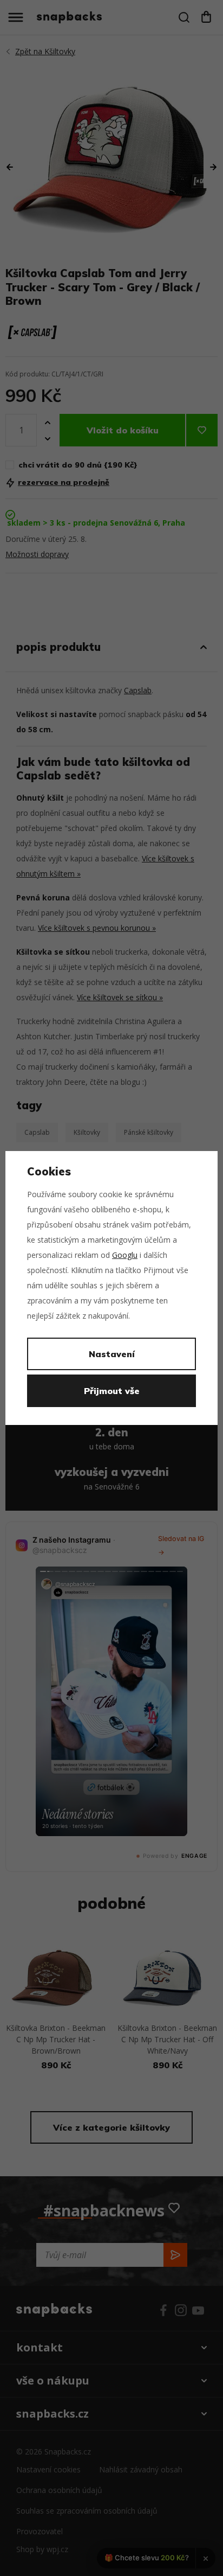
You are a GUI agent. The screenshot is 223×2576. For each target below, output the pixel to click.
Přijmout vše (112, 1391)
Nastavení (112, 1354)
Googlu (125, 1255)
